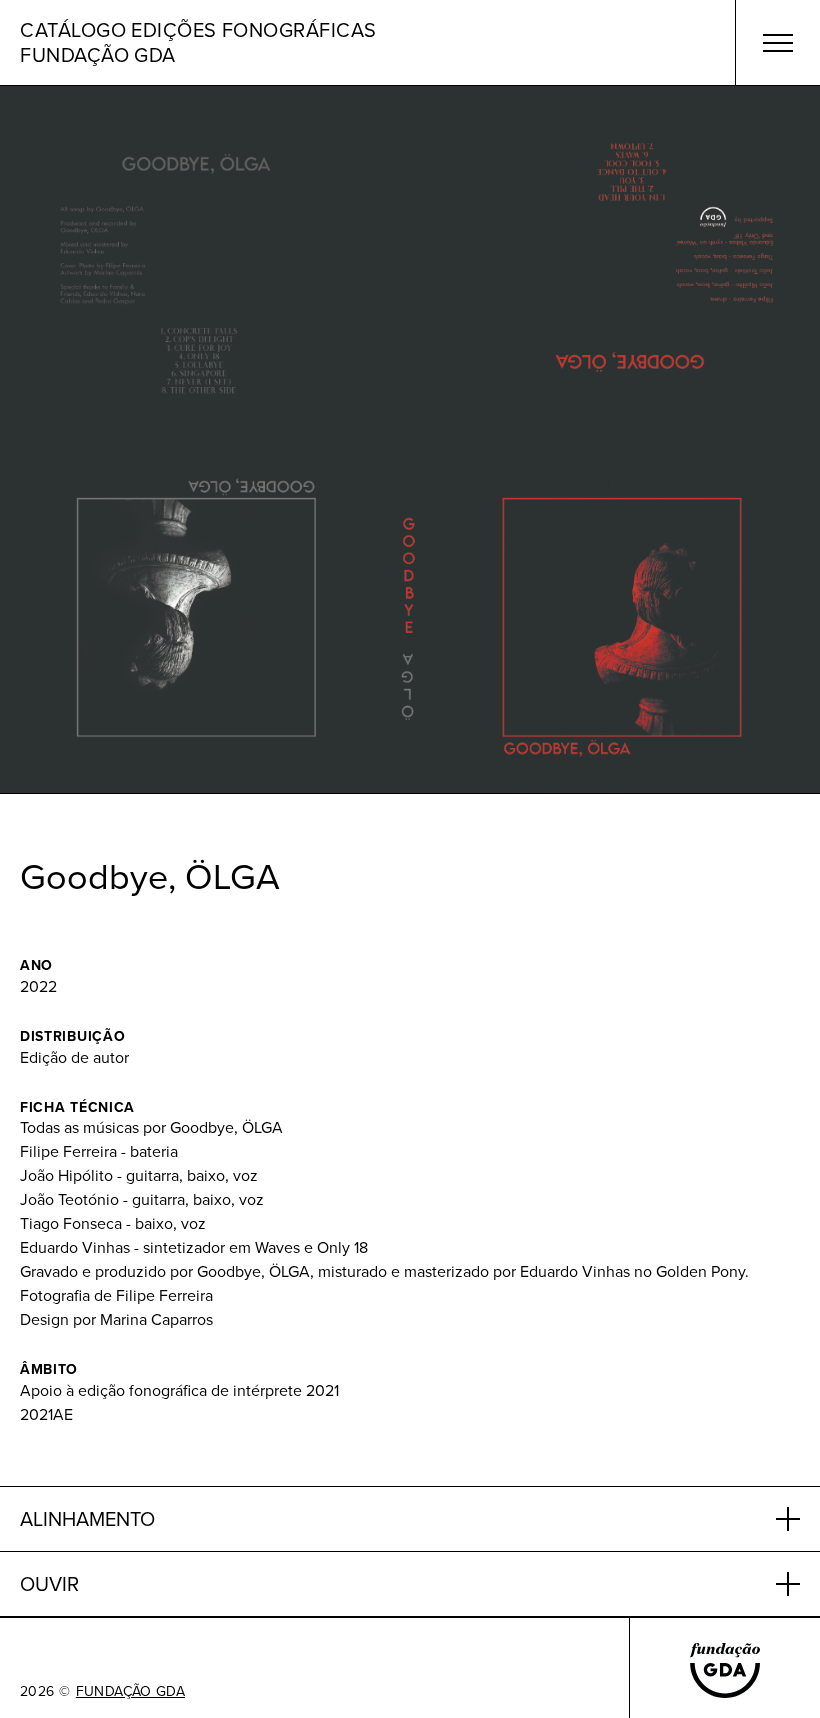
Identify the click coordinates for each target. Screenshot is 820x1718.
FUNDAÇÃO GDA (130, 1691)
